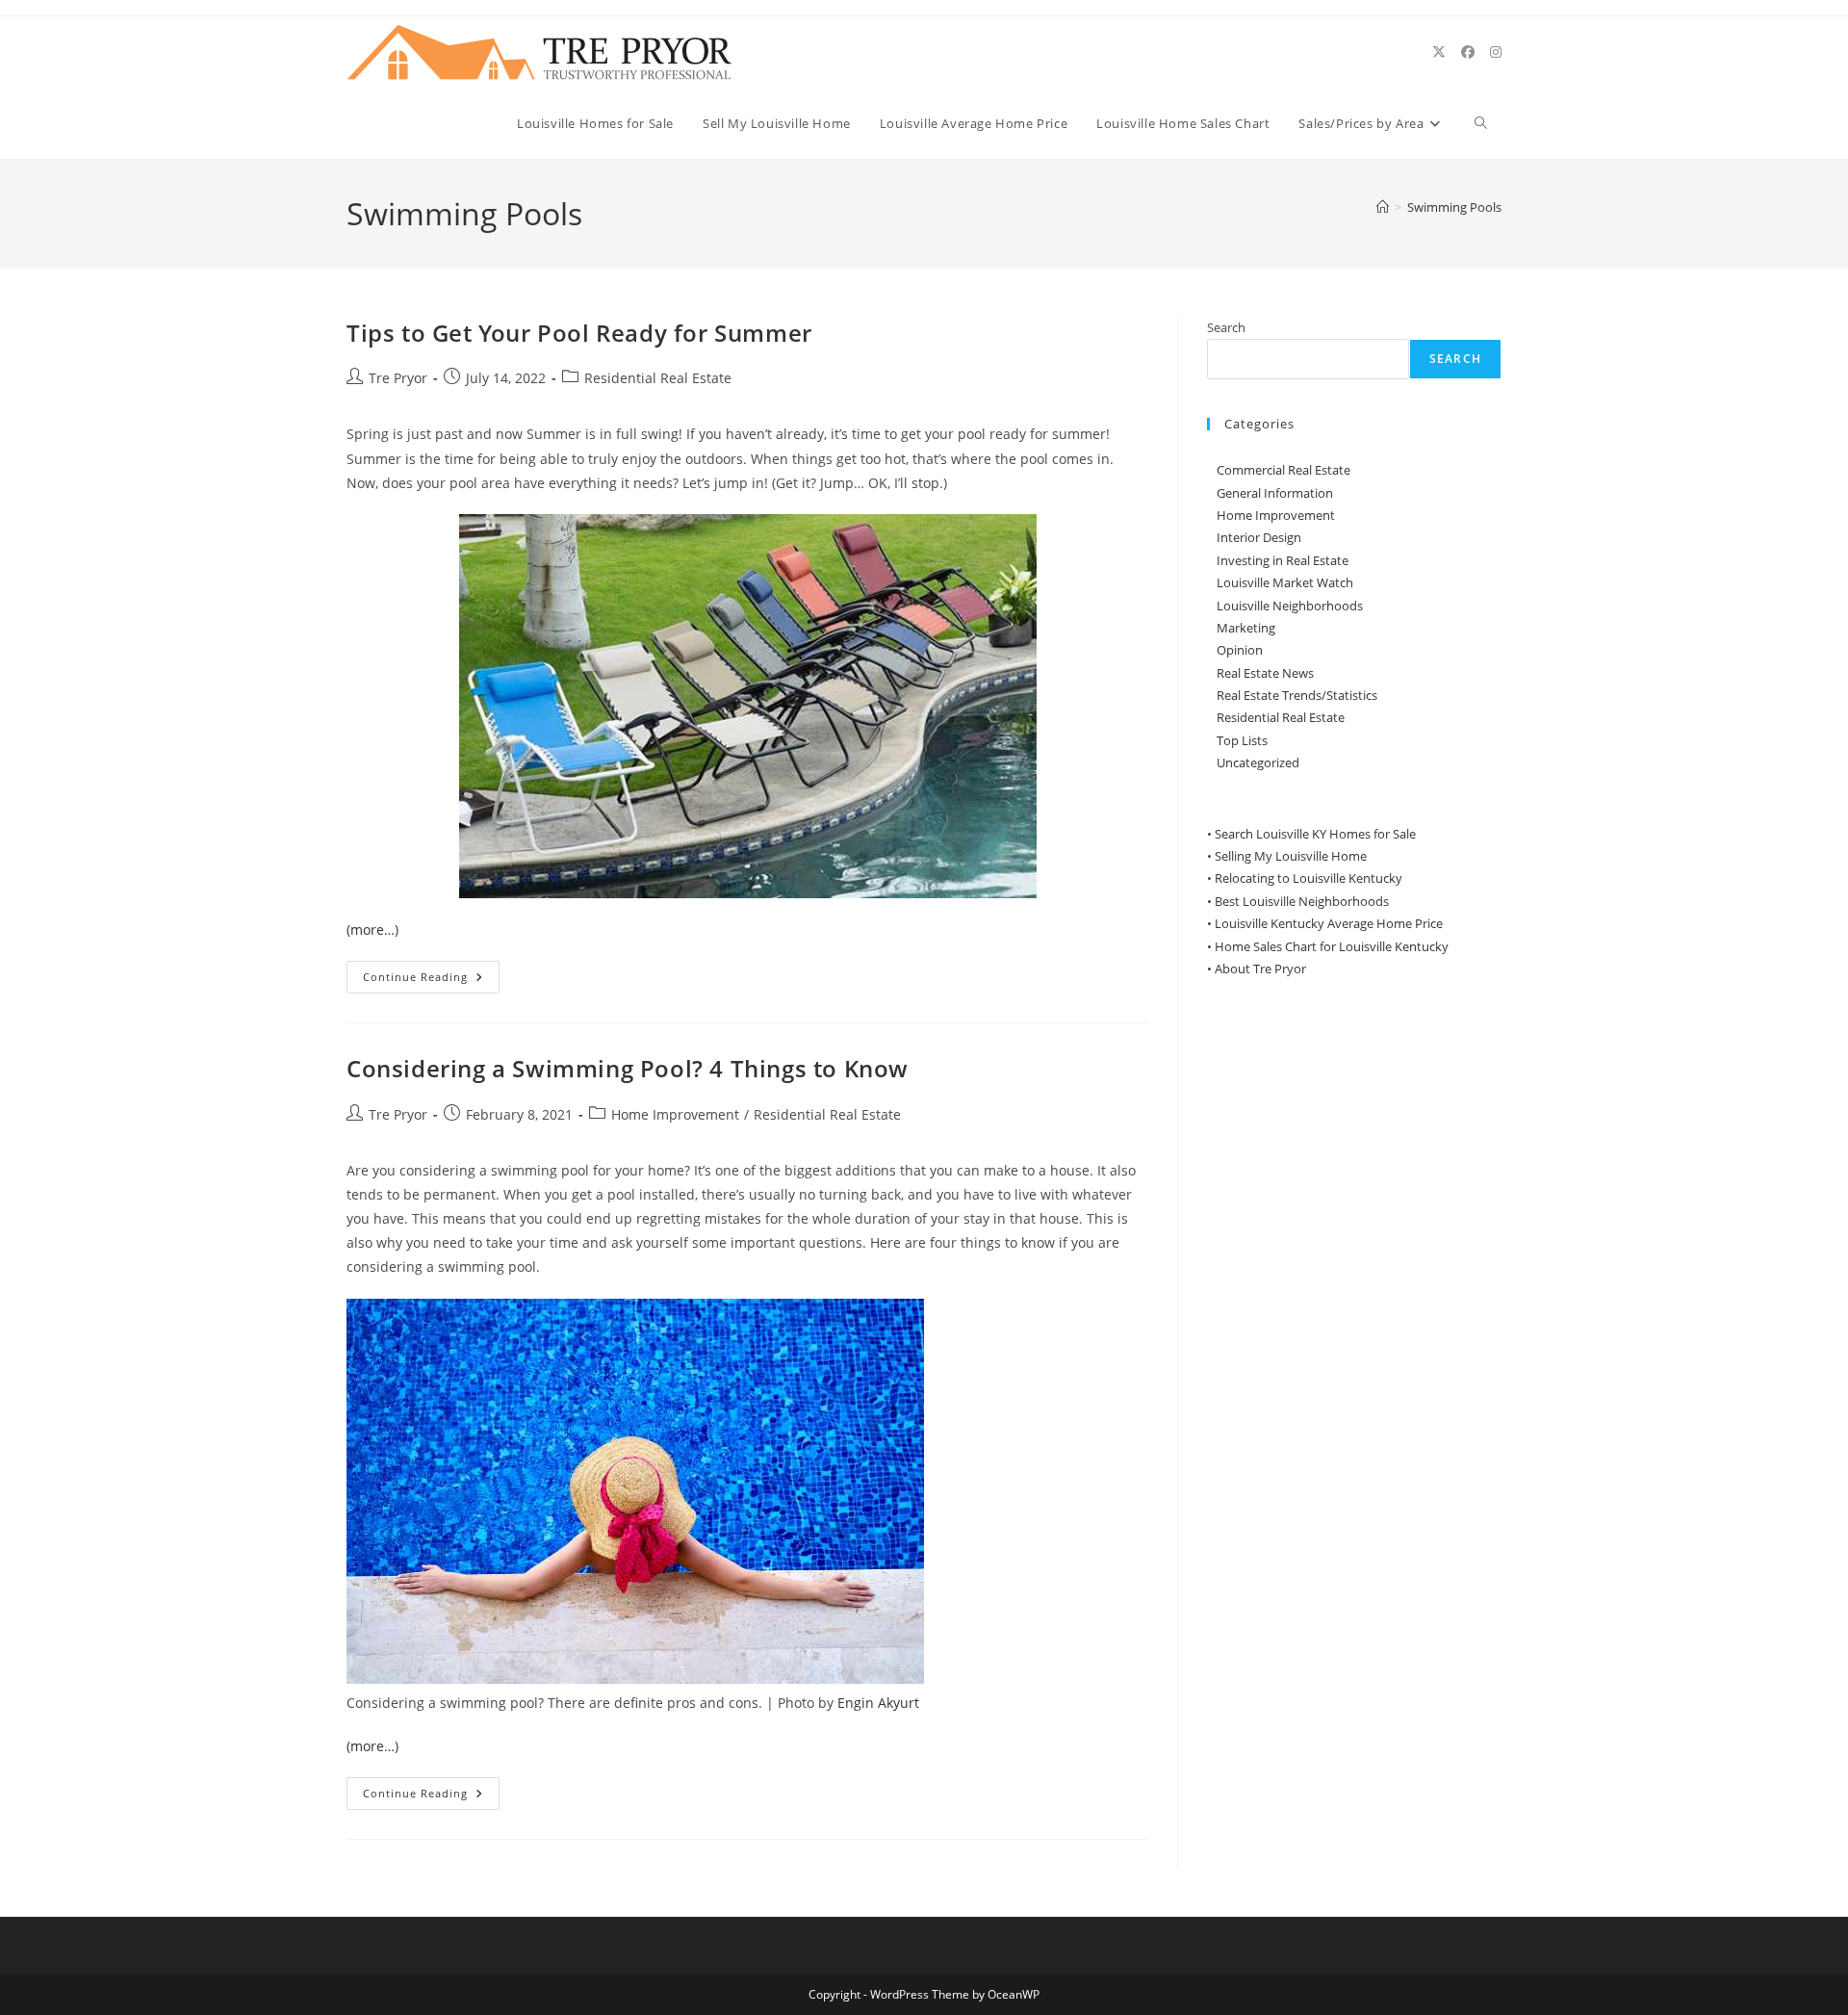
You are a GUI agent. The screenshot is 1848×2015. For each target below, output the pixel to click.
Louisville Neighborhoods (1290, 606)
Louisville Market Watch (1285, 582)
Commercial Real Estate (1283, 470)
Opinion (1240, 650)
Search (1226, 327)
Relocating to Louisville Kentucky (1309, 878)
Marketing (1246, 628)
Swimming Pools (1454, 207)
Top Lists (1242, 740)
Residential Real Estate (658, 378)
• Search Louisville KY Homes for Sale (1311, 834)
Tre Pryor (398, 378)
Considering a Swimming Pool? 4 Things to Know (628, 1068)
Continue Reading (431, 981)
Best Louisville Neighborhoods (1302, 901)
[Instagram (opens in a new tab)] (1496, 52)
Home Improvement (675, 1114)
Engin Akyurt (878, 1703)
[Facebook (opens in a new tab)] (1468, 52)
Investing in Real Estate (1283, 560)
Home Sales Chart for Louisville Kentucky (1332, 946)
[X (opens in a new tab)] (1439, 52)
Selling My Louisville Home (1291, 856)
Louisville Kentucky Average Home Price (1329, 923)
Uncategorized (1258, 762)
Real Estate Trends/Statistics (1297, 695)
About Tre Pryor (1260, 969)
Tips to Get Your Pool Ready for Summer (579, 333)
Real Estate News (1265, 673)
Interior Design (1259, 537)
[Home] (1383, 207)
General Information (1275, 493)
